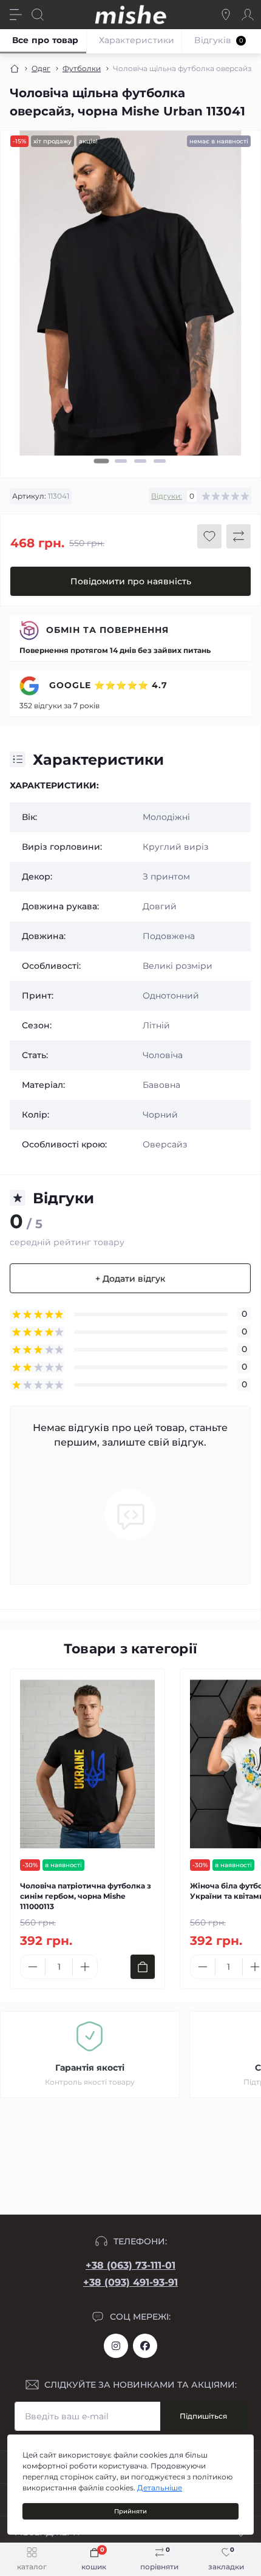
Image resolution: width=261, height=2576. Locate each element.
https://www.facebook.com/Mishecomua (145, 2346)
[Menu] (16, 15)
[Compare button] (239, 536)
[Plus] (85, 1967)
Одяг (41, 68)
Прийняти (130, 2511)
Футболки (82, 68)
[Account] (248, 15)
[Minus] (33, 1967)
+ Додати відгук (130, 1279)
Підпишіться (203, 2416)
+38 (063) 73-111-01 (130, 2265)
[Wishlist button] (209, 536)
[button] (102, 462)
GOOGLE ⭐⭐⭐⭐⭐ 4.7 (107, 685)
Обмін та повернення (107, 630)
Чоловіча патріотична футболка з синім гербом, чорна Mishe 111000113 (86, 1896)
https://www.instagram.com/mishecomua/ (116, 2346)
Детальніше (160, 2488)
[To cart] (143, 1967)
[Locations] (226, 15)
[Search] (38, 15)
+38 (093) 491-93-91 (130, 2282)
